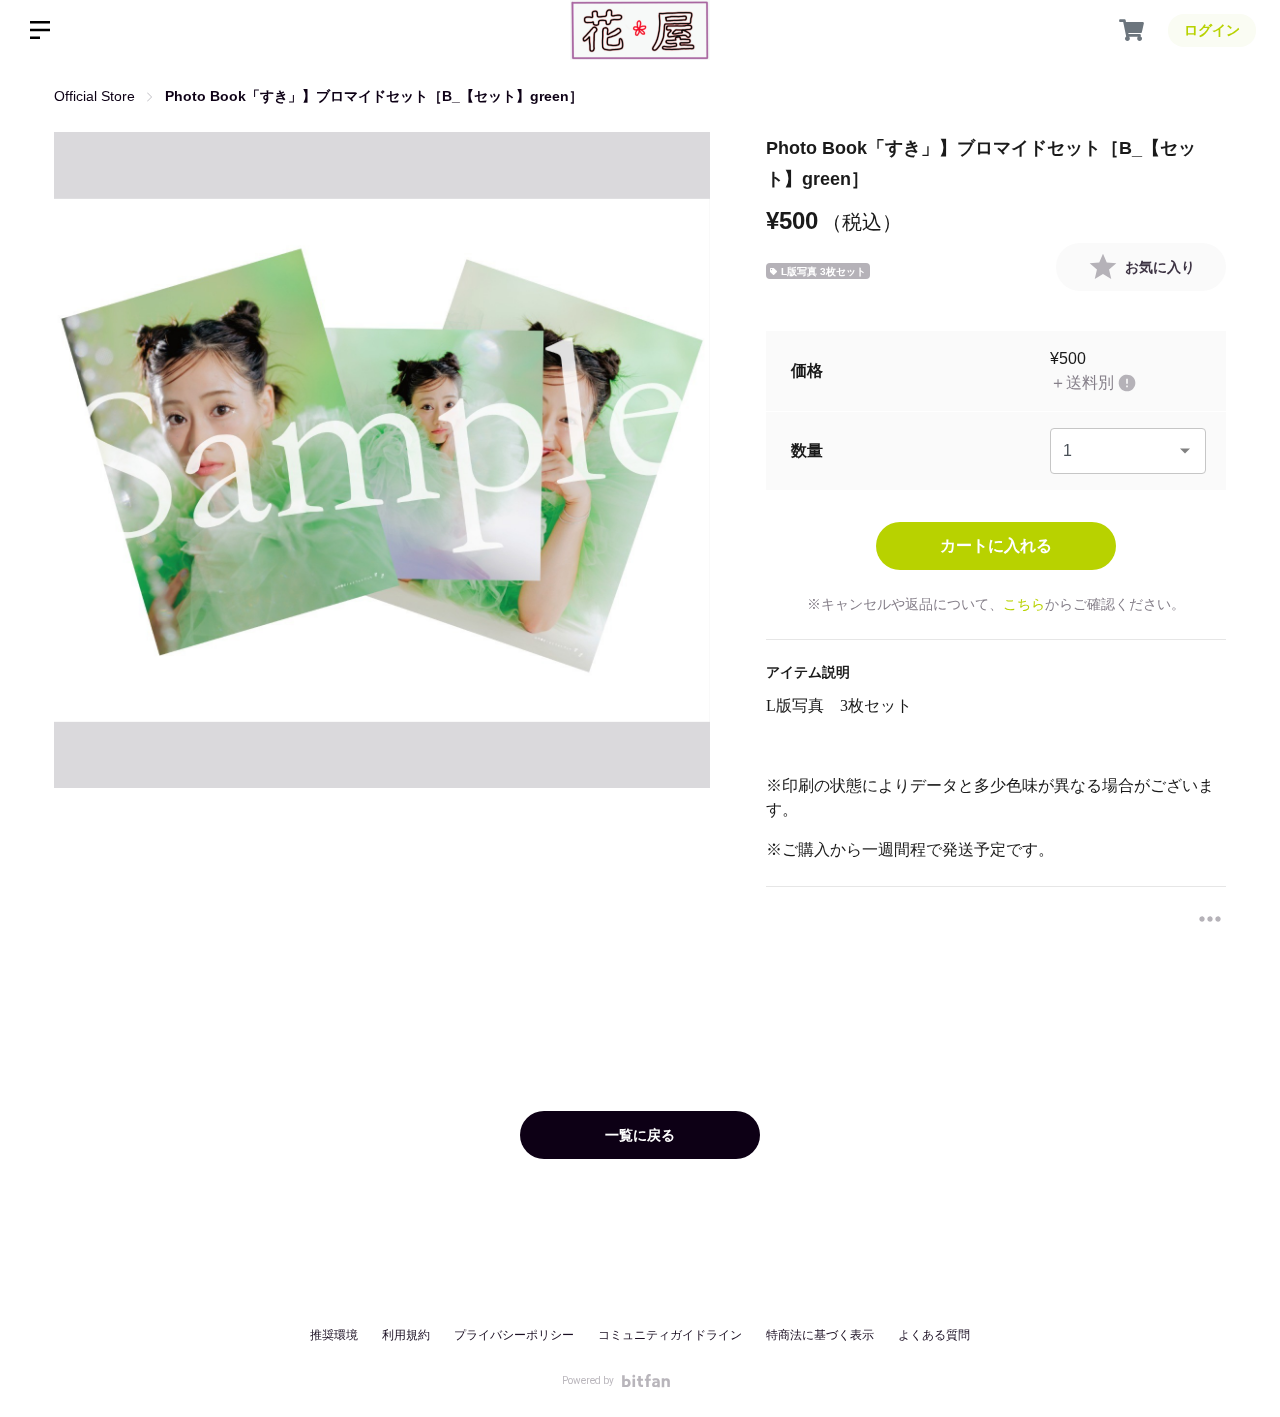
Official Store (94, 96)
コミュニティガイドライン (670, 1335)
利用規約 (406, 1335)
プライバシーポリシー (514, 1335)
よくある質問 (934, 1335)
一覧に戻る (640, 1135)
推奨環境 (334, 1335)
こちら (1024, 604)
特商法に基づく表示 (820, 1335)
